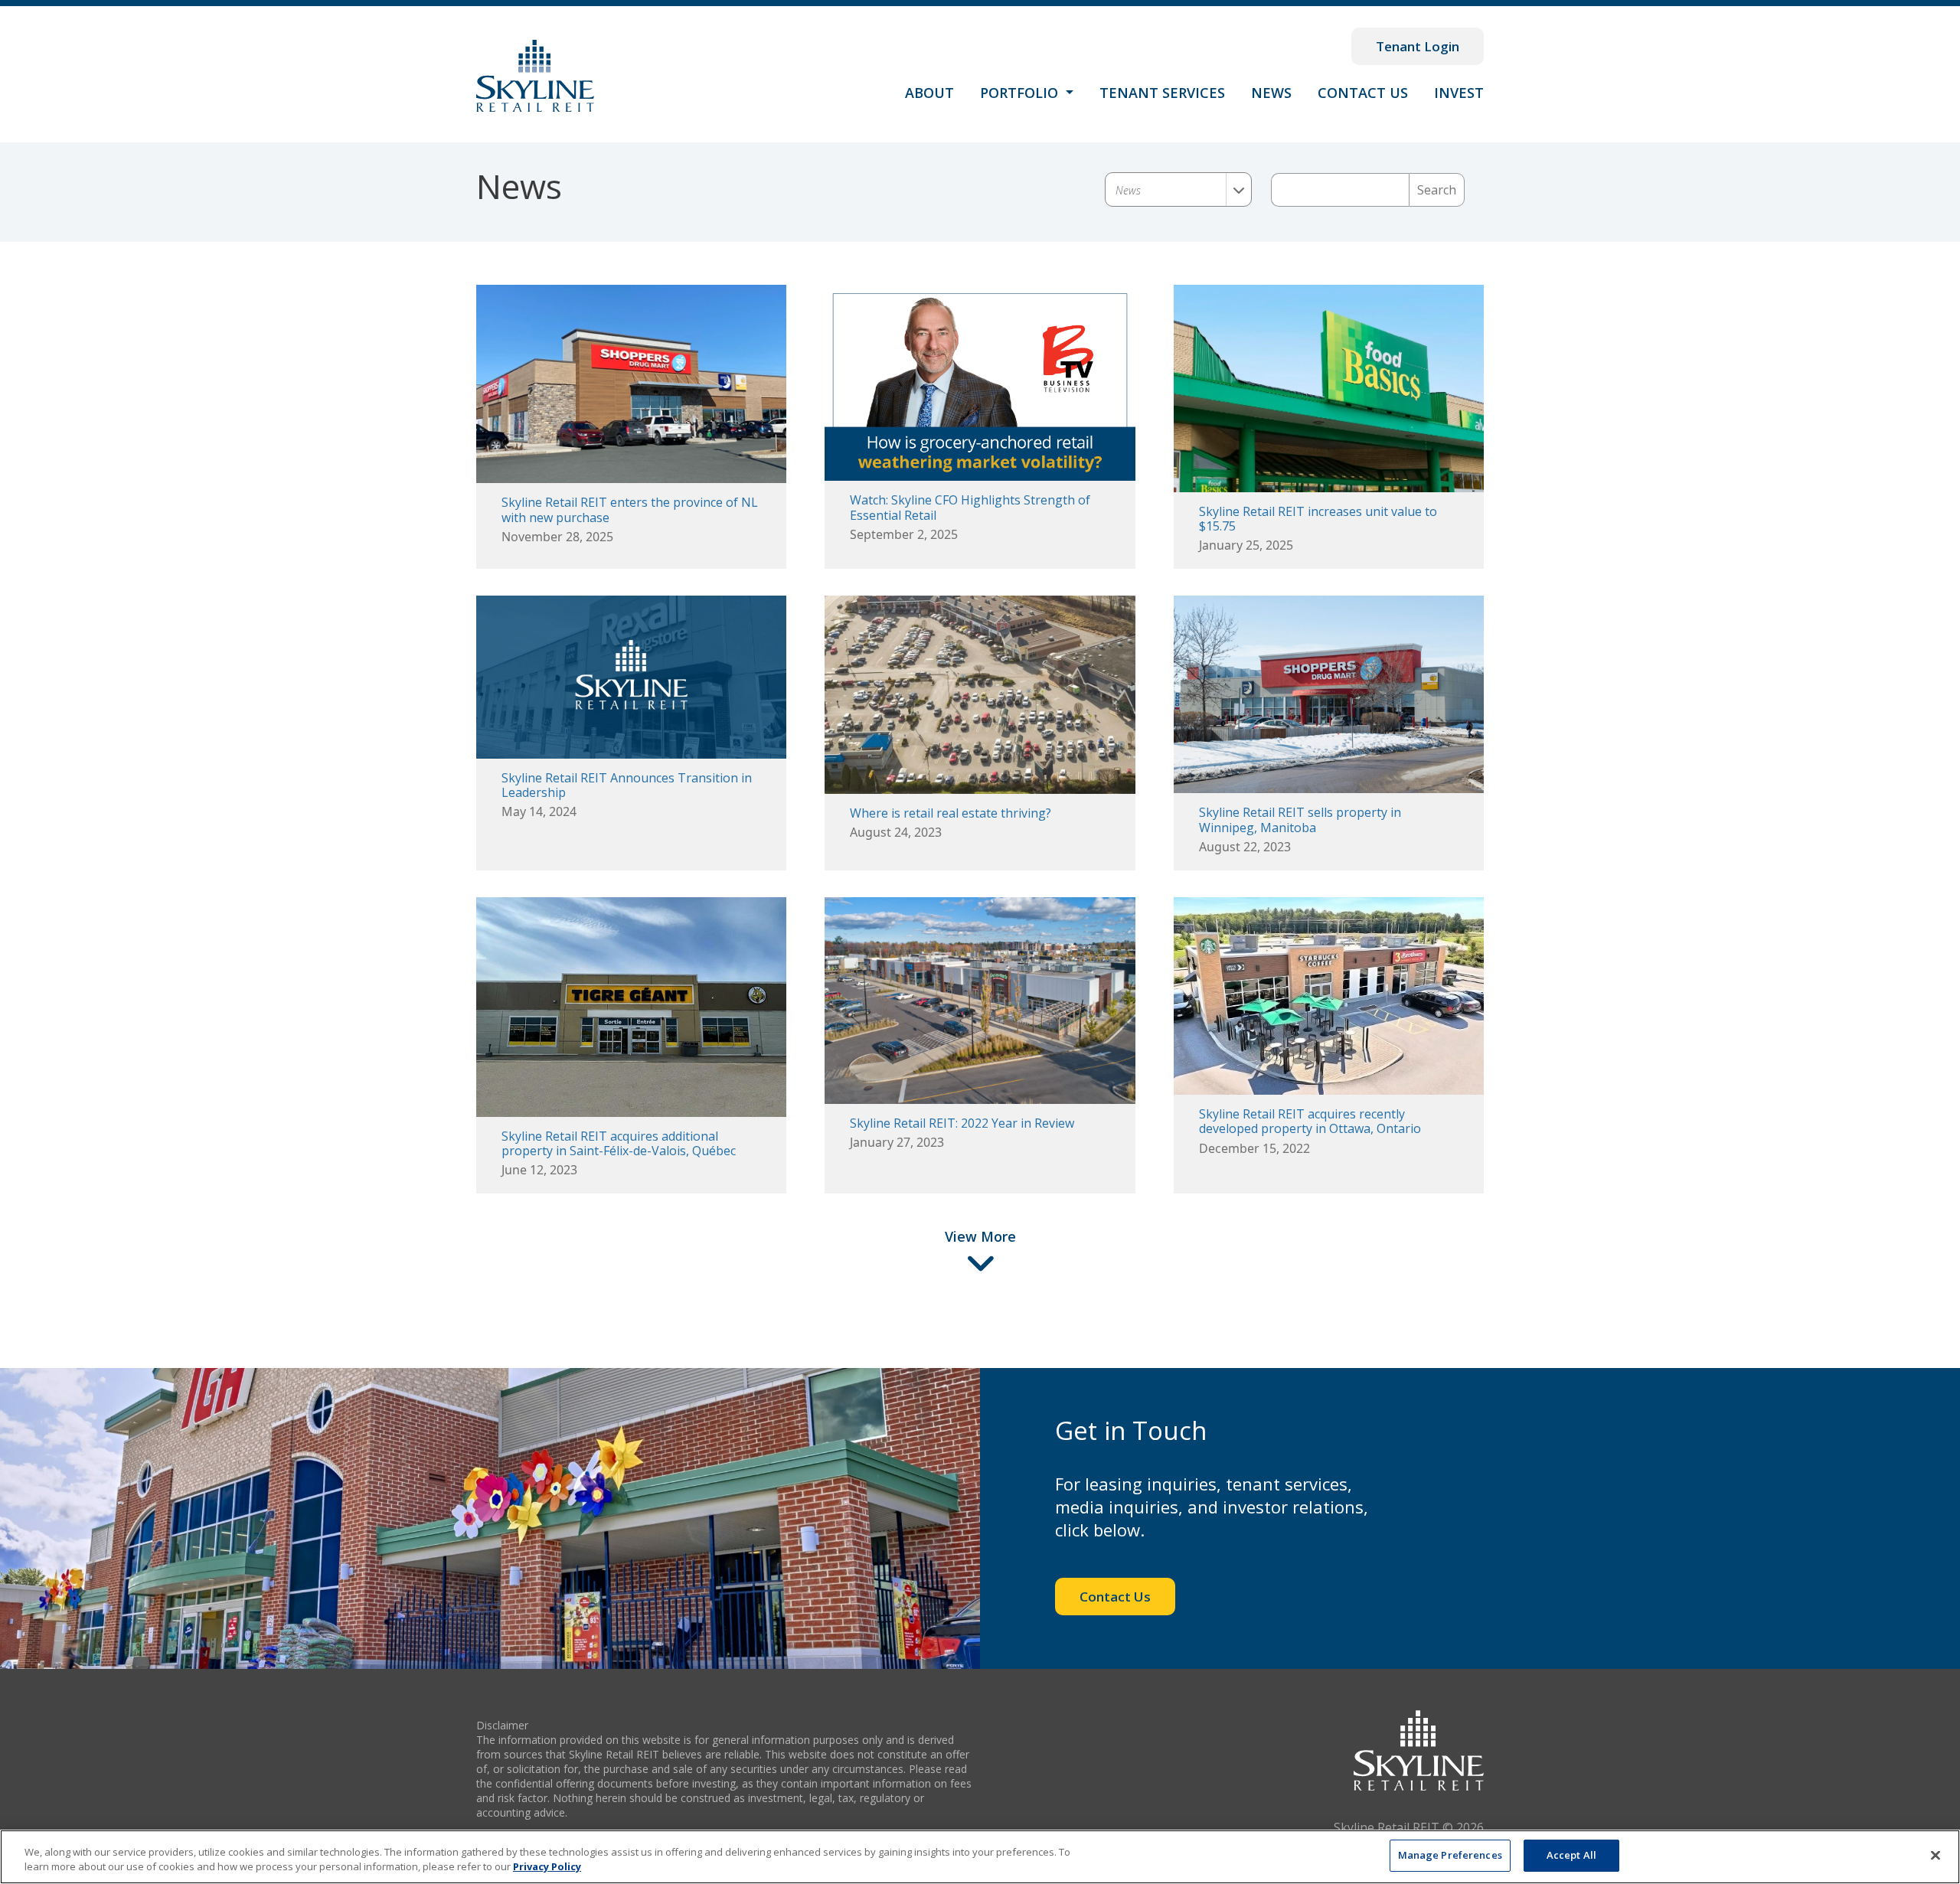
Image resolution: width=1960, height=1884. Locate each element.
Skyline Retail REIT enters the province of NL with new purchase (630, 509)
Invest (1459, 93)
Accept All (1571, 1855)
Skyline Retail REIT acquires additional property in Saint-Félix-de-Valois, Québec (619, 1143)
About (929, 93)
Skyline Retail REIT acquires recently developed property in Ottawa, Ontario (1310, 1121)
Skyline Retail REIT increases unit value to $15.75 (1318, 519)
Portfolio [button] (1021, 93)
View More (980, 1236)
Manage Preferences (1450, 1855)
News (1271, 93)
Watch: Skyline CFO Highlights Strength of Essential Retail (970, 507)
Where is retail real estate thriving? (951, 813)
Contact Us (1363, 93)
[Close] (1935, 1855)
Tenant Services (1162, 93)
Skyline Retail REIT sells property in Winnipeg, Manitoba (1300, 820)
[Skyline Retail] (535, 76)
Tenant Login (1418, 46)
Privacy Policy (547, 1867)
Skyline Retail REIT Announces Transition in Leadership (627, 785)
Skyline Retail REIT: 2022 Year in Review (962, 1123)
